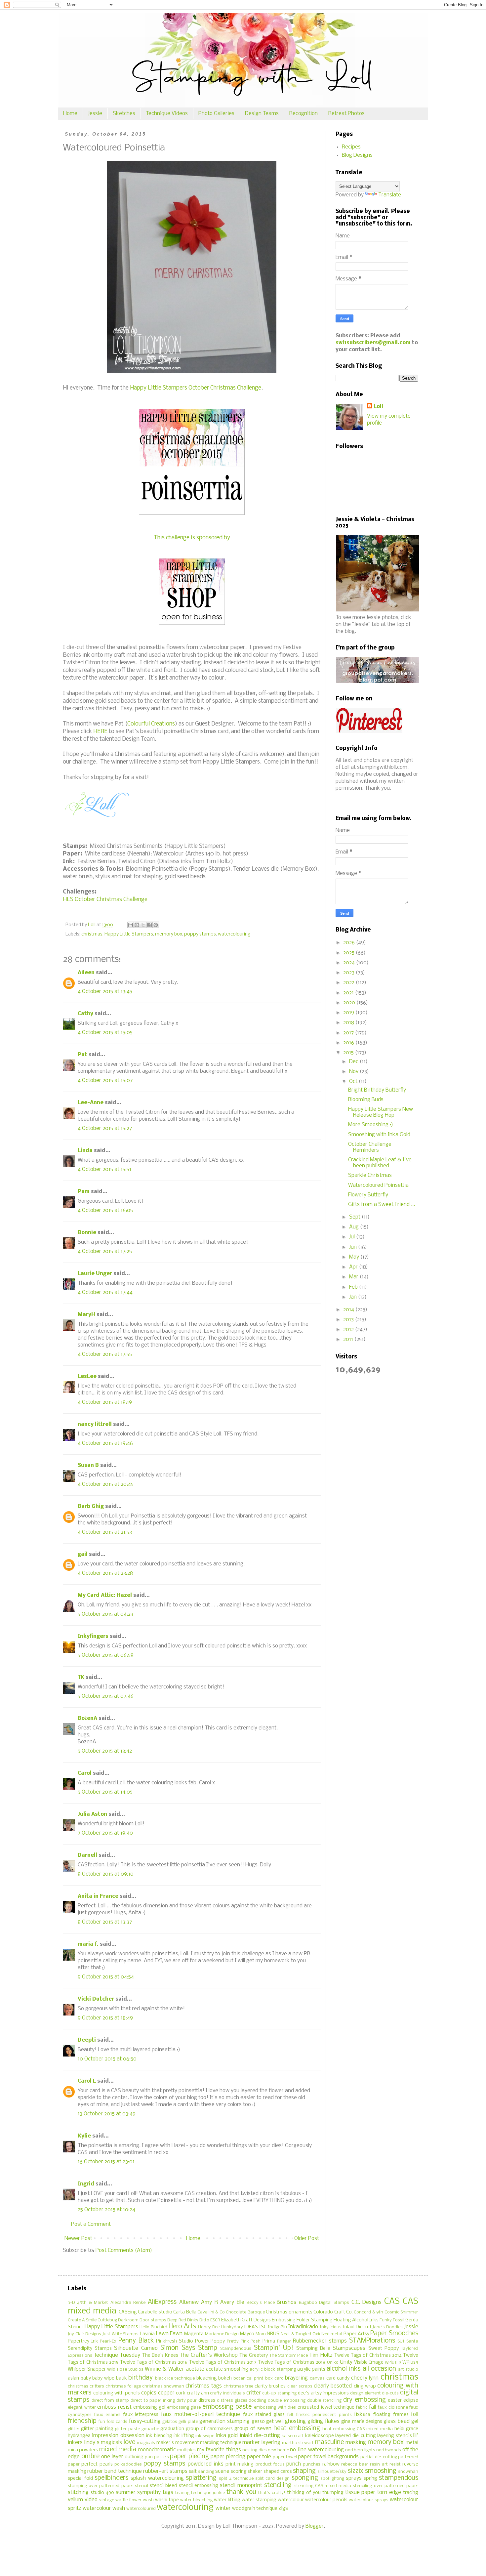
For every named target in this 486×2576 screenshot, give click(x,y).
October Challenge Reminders (370, 1147)
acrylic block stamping (273, 2369)
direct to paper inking (153, 2401)
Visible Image (369, 2363)
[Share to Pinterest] (156, 925)
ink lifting (184, 2436)
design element (365, 2393)
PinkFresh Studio (175, 2341)
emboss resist (114, 2407)
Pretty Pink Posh (244, 2341)
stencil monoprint (241, 2486)
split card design (272, 2479)
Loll (378, 407)
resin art (379, 2464)
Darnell (87, 1855)
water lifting (227, 2500)
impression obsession (118, 2436)
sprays (354, 2478)
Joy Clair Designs (84, 2334)
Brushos (286, 2302)
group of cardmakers (209, 2429)
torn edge (389, 2493)
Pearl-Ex (108, 2341)
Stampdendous (236, 2349)
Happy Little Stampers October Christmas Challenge (196, 388)
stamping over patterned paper (101, 2486)
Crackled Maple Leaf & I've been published (380, 1163)
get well (275, 2422)
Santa (412, 2341)
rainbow (331, 2464)
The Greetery (254, 2356)
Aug (355, 1227)
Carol (85, 1773)
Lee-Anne (91, 1103)
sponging (305, 2478)
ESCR (215, 2320)
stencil (142, 2486)
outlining (134, 2457)
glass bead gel (401, 2421)
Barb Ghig (91, 1506)
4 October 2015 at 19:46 (105, 1443)
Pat (82, 1055)
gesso (258, 2422)
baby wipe (103, 2378)
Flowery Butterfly (368, 1195)
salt (193, 2472)
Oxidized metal (327, 2334)
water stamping (259, 2500)
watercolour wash (104, 2508)
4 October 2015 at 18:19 (105, 1402)
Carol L (87, 2081)
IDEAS (251, 2327)
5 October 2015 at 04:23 (105, 1614)
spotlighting (332, 2479)
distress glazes (232, 2401)
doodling (257, 2401)
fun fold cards (113, 2422)
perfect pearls (97, 2464)
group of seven (253, 2429)
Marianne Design (222, 2334)
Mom (261, 2334)
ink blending (159, 2436)
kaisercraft (293, 2436)
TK (81, 1677)
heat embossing (297, 2429)
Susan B (88, 1465)
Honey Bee (209, 2327)
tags (168, 2493)
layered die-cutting (355, 2436)
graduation (172, 2429)
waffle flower (128, 2500)
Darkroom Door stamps (142, 2320)
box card (274, 2378)
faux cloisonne (393, 2408)
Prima (269, 2341)
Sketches (124, 114)
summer (126, 2493)
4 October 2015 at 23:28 (105, 1573)
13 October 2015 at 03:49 (107, 2114)
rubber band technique (114, 2471)
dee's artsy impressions (323, 2393)
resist (395, 2464)
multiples (186, 2450)
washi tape (167, 2500)
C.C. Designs (366, 2302)
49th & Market (93, 2303)
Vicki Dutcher (96, 1999)
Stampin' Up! (274, 2348)
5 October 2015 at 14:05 (105, 1792)
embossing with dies (275, 2408)
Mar (354, 1277)
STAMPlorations (372, 2341)
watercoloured (141, 2509)
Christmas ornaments (289, 2312)
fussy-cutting (145, 2421)
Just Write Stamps (121, 2334)
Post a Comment (91, 2224)
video (91, 2500)
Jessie (95, 114)
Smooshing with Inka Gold (379, 1135)
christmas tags (203, 2386)
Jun (354, 1247)
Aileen (86, 973)
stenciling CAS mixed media (323, 2486)
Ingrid (86, 2184)
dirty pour (187, 2401)
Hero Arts (182, 2327)
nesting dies (254, 2450)
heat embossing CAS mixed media (358, 2429)
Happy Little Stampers (129, 934)
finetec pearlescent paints (324, 2415)
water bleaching (196, 2500)
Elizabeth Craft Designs (246, 2320)
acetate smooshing (227, 2369)
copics (149, 2393)
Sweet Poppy (384, 2349)
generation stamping (224, 2421)
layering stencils (394, 2436)
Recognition (304, 114)
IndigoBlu (277, 2327)
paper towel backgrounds (328, 2457)
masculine (329, 2442)
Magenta (194, 2334)
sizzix (356, 2471)
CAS (392, 2302)
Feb (354, 1287)
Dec (354, 1062)
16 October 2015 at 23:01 (106, 2162)
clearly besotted (333, 2386)
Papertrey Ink (83, 2341)
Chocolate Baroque (245, 2312)
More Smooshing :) (371, 1125)
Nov (354, 1072)
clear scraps (300, 2386)
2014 (349, 1310)
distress (207, 2401)
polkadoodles (128, 2464)
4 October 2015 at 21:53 (105, 1532)
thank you (241, 2492)
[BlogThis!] (137, 925)
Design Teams (262, 114)
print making (240, 2464)
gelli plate (188, 2422)
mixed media (118, 2450)
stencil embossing (199, 2486)
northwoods (389, 2450)
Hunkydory (232, 2327)
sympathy (149, 2493)
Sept (355, 1217)
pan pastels (157, 2457)
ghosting (295, 2421)
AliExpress (162, 2302)
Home (70, 114)
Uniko (333, 2363)
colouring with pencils (117, 2393)
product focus (270, 2464)
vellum (75, 2500)
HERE (100, 732)
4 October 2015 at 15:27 (105, 1128)
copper (166, 2393)
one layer (112, 2457)
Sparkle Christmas (370, 1175)
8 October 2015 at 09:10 (106, 1874)
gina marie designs (362, 2422)
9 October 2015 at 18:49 (105, 2018)
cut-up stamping (279, 2393)
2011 (349, 1339)
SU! (401, 2341)
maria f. (88, 1944)
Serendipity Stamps (90, 2349)
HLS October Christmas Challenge (105, 900)
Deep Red (177, 2320)
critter (254, 2393)
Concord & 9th (368, 2312)
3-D (71, 2303)
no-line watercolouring (317, 2450)
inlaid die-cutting (260, 2436)
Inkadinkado (303, 2327)
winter (223, 2508)
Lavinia (147, 2334)
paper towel (285, 2457)
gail (83, 1554)
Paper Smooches (394, 2334)
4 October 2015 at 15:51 (104, 1169)
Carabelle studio (155, 2312)
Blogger (315, 2526)
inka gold (227, 2436)
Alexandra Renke (128, 2303)
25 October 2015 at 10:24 (106, 2210)
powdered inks (206, 2464)
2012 (349, 1330)
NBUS (273, 2334)
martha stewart (298, 2443)
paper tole (259, 2457)
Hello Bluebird (153, 2327)
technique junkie (208, 2493)
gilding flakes (323, 2421)
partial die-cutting (379, 2457)
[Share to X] (143, 925)
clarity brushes (270, 2386)
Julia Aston (92, 1814)
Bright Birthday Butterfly (377, 1090)
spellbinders (111, 2478)
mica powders (83, 2450)
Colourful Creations (151, 724)
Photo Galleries (216, 114)
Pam (84, 1192)
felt (290, 2415)
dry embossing (364, 2400)
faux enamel (107, 2415)
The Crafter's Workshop (208, 2355)
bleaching (207, 2378)
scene (222, 2471)
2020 (350, 1003)
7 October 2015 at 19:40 (105, 1833)
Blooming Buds (366, 1100)
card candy (338, 2378)
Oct (354, 1081)
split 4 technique (236, 2479)
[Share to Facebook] (149, 925)
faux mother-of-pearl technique (201, 2414)
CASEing (128, 2312)
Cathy (85, 1014)
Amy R (209, 2302)
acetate (195, 2369)
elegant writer (82, 2408)
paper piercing (228, 2457)
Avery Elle (232, 2302)
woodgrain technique (255, 2509)
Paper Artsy (356, 2334)
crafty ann (198, 2393)
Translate (390, 195)
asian (73, 2378)
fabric (362, 2408)
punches (312, 2464)
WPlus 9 (393, 2363)
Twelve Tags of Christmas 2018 (292, 2363)
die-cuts (390, 2393)
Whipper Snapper (87, 2369)
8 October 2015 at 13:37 (105, 1922)
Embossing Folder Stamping (302, 2320)
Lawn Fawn (169, 2334)
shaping (304, 2471)
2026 (350, 943)
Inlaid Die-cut (357, 2327)
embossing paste (227, 2407)
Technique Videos (167, 114)
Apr (354, 1267)
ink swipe (205, 2436)
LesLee (87, 1376)
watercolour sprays (369, 2500)
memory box (169, 934)
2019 (349, 1013)
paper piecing (189, 2457)
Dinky (193, 2320)
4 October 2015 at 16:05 (105, 1210)
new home (278, 2450)
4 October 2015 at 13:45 (105, 992)
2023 (349, 973)
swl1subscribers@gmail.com (373, 343)
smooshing (381, 2471)
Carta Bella (185, 2312)
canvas (317, 2378)
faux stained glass (264, 2415)
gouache (150, 2429)
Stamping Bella (313, 2349)
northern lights (360, 2450)
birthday (141, 2378)
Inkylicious (331, 2327)
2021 (349, 993)
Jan (354, 1297)
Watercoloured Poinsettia (378, 1185)
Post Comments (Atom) (124, 2250)
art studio (408, 2369)
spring (370, 2479)
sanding (206, 2472)
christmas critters (86, 2386)
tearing (182, 2493)
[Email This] (131, 925)
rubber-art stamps (165, 2471)
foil (415, 2414)
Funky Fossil (392, 2320)
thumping (333, 2493)
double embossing (287, 2401)
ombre (90, 2457)
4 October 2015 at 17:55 (105, 1354)
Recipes (351, 147)
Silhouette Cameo (136, 2348)
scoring (239, 2472)
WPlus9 (410, 2363)
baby (86, 2378)
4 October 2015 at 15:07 (105, 1080)
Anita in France (98, 1896)
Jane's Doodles (388, 2327)
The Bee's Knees (160, 2356)
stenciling (278, 2485)
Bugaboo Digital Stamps (324, 2303)
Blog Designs (357, 155)
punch (294, 2464)
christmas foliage (123, 2386)
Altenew (189, 2302)
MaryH (86, 1315)
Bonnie (87, 1233)
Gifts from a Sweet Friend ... (382, 1205)
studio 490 (102, 2493)
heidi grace (406, 2429)
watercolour (291, 2500)
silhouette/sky (332, 2472)
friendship (82, 2421)
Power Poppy (210, 2341)
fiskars (362, 2414)
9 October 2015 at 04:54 (106, 1977)
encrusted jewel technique (326, 2408)
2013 (349, 1320)
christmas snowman (163, 2386)
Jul (353, 1237)
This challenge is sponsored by (192, 538)
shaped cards (278, 2472)
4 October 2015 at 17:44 (105, 1292)
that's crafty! (272, 2493)
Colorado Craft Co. (333, 2312)
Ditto (204, 2320)
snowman (408, 2472)
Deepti (87, 2040)
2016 (349, 1043)
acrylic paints (311, 2369)
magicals (146, 2443)
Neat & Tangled (296, 2334)
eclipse (411, 2401)
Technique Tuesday (117, 2355)
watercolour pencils (326, 2500)
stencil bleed (163, 2486)
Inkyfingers (93, 1636)
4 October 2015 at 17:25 (105, 1251)
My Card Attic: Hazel (105, 1595)
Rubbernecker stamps (320, 2341)
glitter (74, 2429)
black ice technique (175, 2378)
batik (122, 2378)
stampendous (399, 2478)
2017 (349, 1033)
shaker (255, 2472)
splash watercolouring (157, 2478)
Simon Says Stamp (189, 2348)
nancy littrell (95, 1424)
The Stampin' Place (289, 2356)
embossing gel (149, 2408)
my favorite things (219, 2450)
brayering (296, 2378)
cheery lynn (365, 2378)
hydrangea (79, 2436)
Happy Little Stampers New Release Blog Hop (381, 1112)
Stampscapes (349, 2348)
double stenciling (324, 2401)
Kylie (84, 2136)
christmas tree (238, 2386)
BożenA (87, 1718)
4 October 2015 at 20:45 (106, 1484)
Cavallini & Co (211, 2312)
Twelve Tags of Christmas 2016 (154, 2363)
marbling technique (221, 2443)
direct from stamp (110, 2401)
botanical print (249, 2378)
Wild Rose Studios (125, 2369)
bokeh (225, 2378)
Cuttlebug (107, 2320)
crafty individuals (227, 2393)
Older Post (307, 2239)
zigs (283, 2508)
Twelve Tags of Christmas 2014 (368, 2356)
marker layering (261, 2443)
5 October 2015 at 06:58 (106, 1655)
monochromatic (157, 2450)
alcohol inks (344, 2369)
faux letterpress (141, 2415)
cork (181, 2393)
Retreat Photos (346, 114)
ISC (263, 2327)
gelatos (170, 2422)
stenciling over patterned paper (385, 2486)
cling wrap (365, 2386)
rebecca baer (355, 2464)
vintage (107, 2500)
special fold (80, 2479)
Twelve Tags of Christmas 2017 (223, 2363)
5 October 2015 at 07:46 (106, 1696)
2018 (349, 1023)
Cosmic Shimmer (401, 2312)
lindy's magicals (103, 2443)
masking (356, 2443)
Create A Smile (82, 2320)
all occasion (379, 2369)
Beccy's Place (261, 2303)
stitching (78, 2493)
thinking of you (304, 2493)
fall (372, 2407)
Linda (85, 1151)
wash (148, 2500)
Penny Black (136, 2341)
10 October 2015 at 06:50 (107, 2059)
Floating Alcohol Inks (356, 2320)
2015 (349, 1053)
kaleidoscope (320, 2436)
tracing (411, 2493)
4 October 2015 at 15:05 (105, 1033)
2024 (350, 963)
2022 (349, 983)
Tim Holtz (321, 2355)
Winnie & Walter (164, 2369)
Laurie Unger (95, 1274)
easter (395, 2401)
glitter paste (127, 2429)
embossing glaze (184, 2408)
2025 (349, 953)
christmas (92, 934)
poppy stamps (200, 934)
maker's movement (178, 2443)
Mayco (247, 2334)
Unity (346, 2362)
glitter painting (97, 2429)
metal (412, 2443)
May (355, 1257)
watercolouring (234, 934)
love (129, 2442)
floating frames (391, 2415)
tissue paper (360, 2493)
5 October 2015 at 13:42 (105, 1751)
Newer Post (78, 2239)
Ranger (284, 2341)
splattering (201, 2478)
